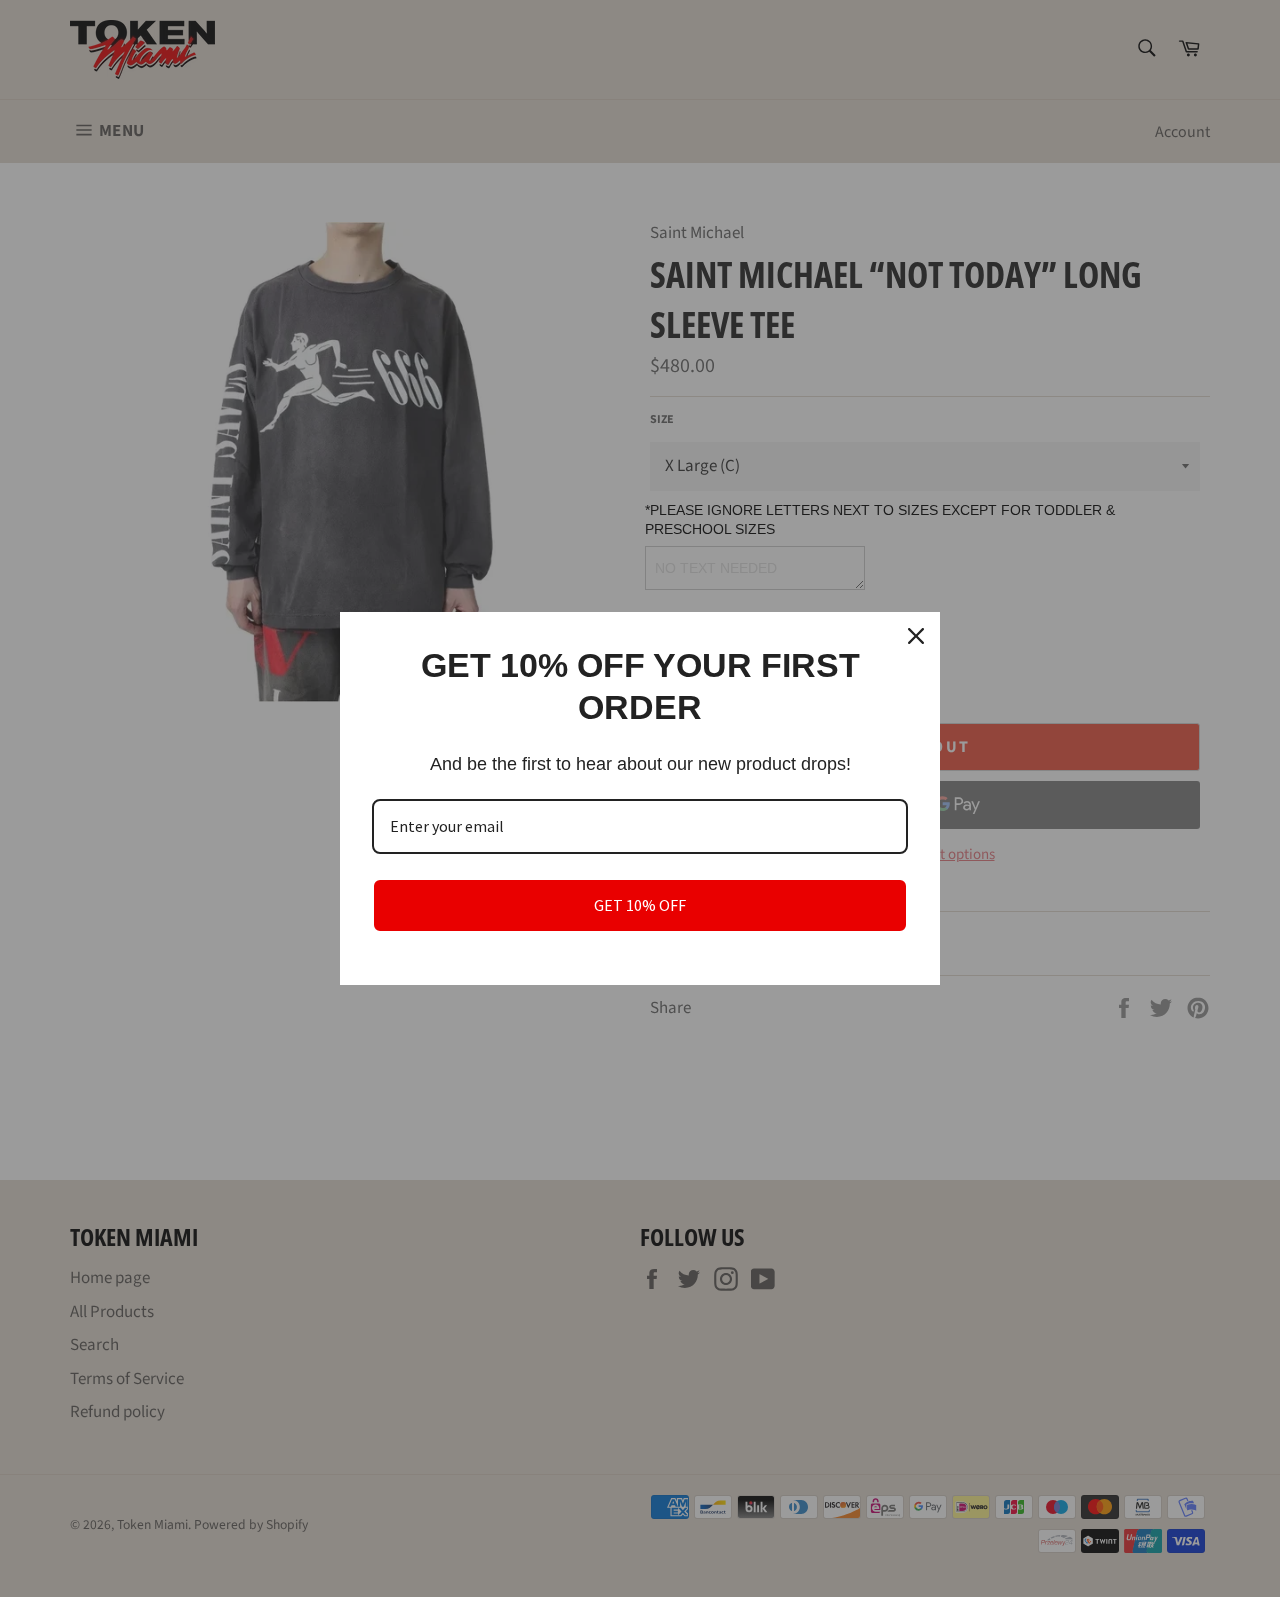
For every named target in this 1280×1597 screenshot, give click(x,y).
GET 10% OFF (640, 905)
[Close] (916, 636)
